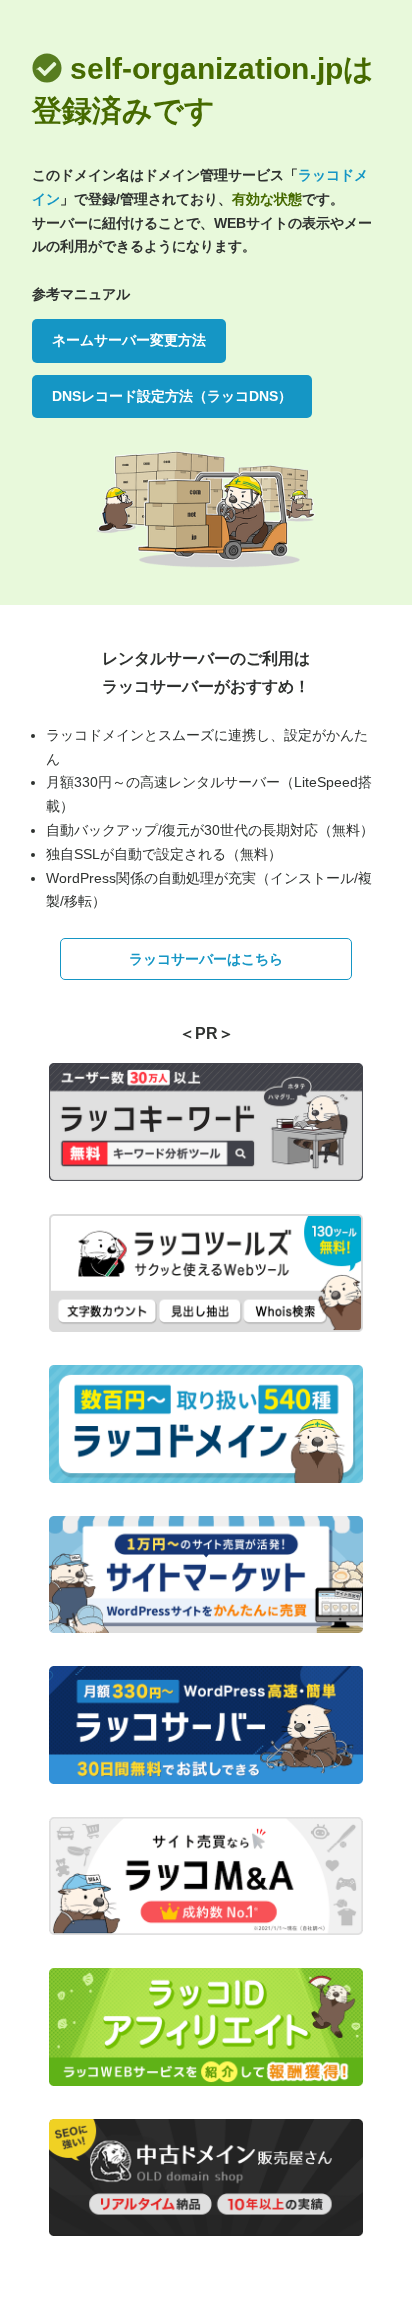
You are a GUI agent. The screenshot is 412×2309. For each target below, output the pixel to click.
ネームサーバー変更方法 (129, 340)
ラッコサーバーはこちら (206, 959)
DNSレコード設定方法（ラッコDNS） (172, 396)
